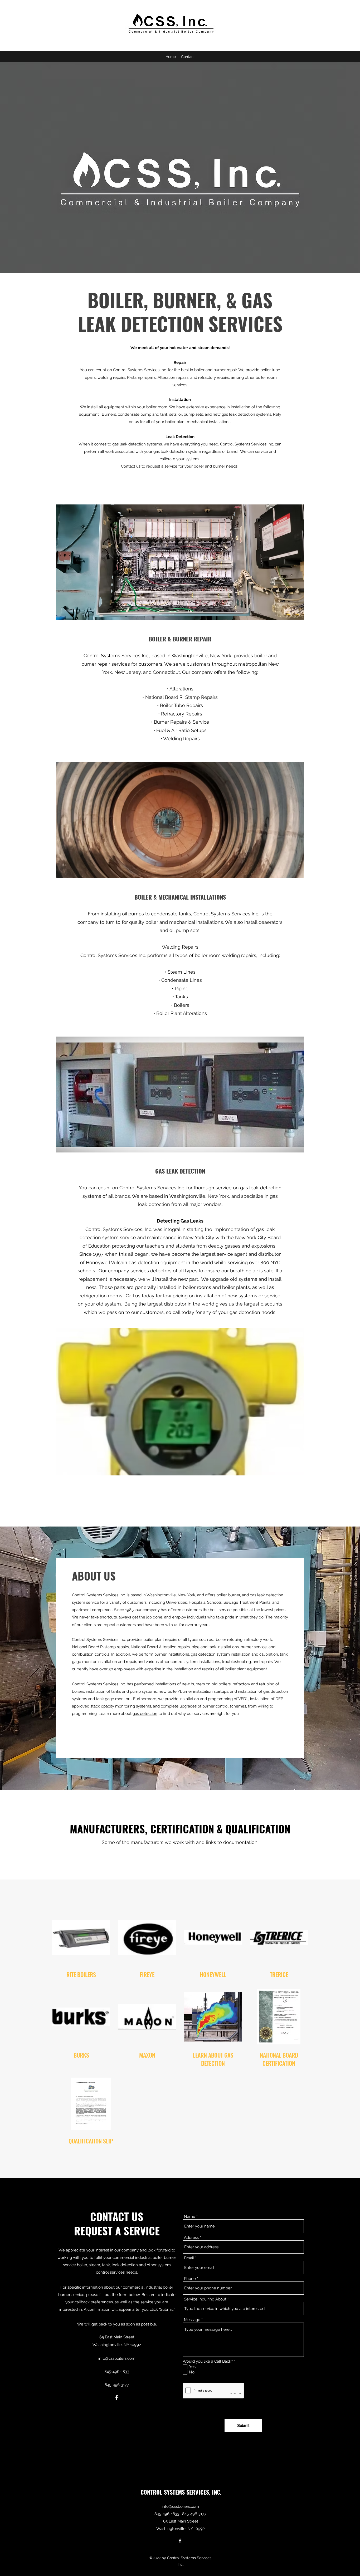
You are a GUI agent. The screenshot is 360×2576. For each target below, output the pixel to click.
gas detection (145, 1714)
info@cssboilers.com (117, 2358)
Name (190, 2217)
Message (192, 2320)
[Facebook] (117, 2397)
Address (191, 2238)
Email (189, 2258)
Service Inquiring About (205, 2299)
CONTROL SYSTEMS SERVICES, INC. (181, 2492)
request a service (162, 466)
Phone (190, 2279)
